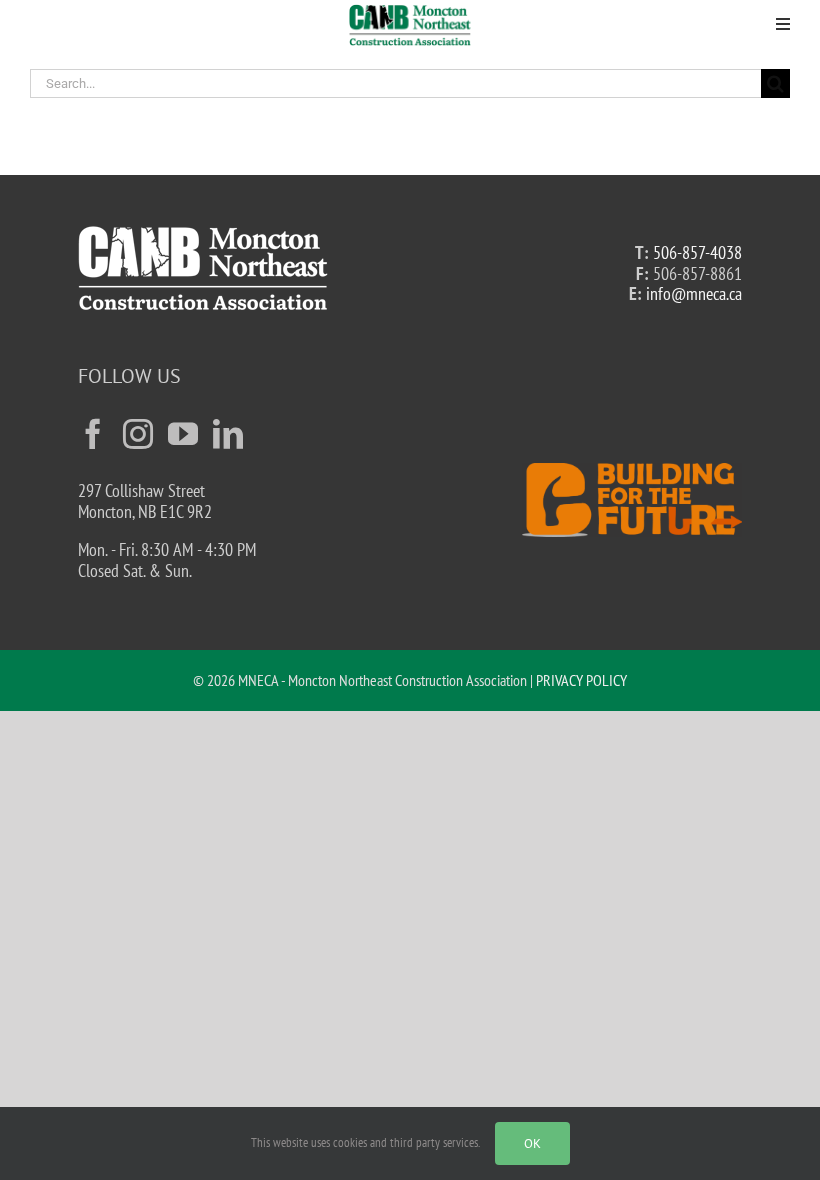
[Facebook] (93, 434)
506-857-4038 (697, 252)
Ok (532, 1143)
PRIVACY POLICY (581, 680)
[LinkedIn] (228, 434)
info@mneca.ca (694, 293)
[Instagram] (138, 434)
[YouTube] (183, 434)
